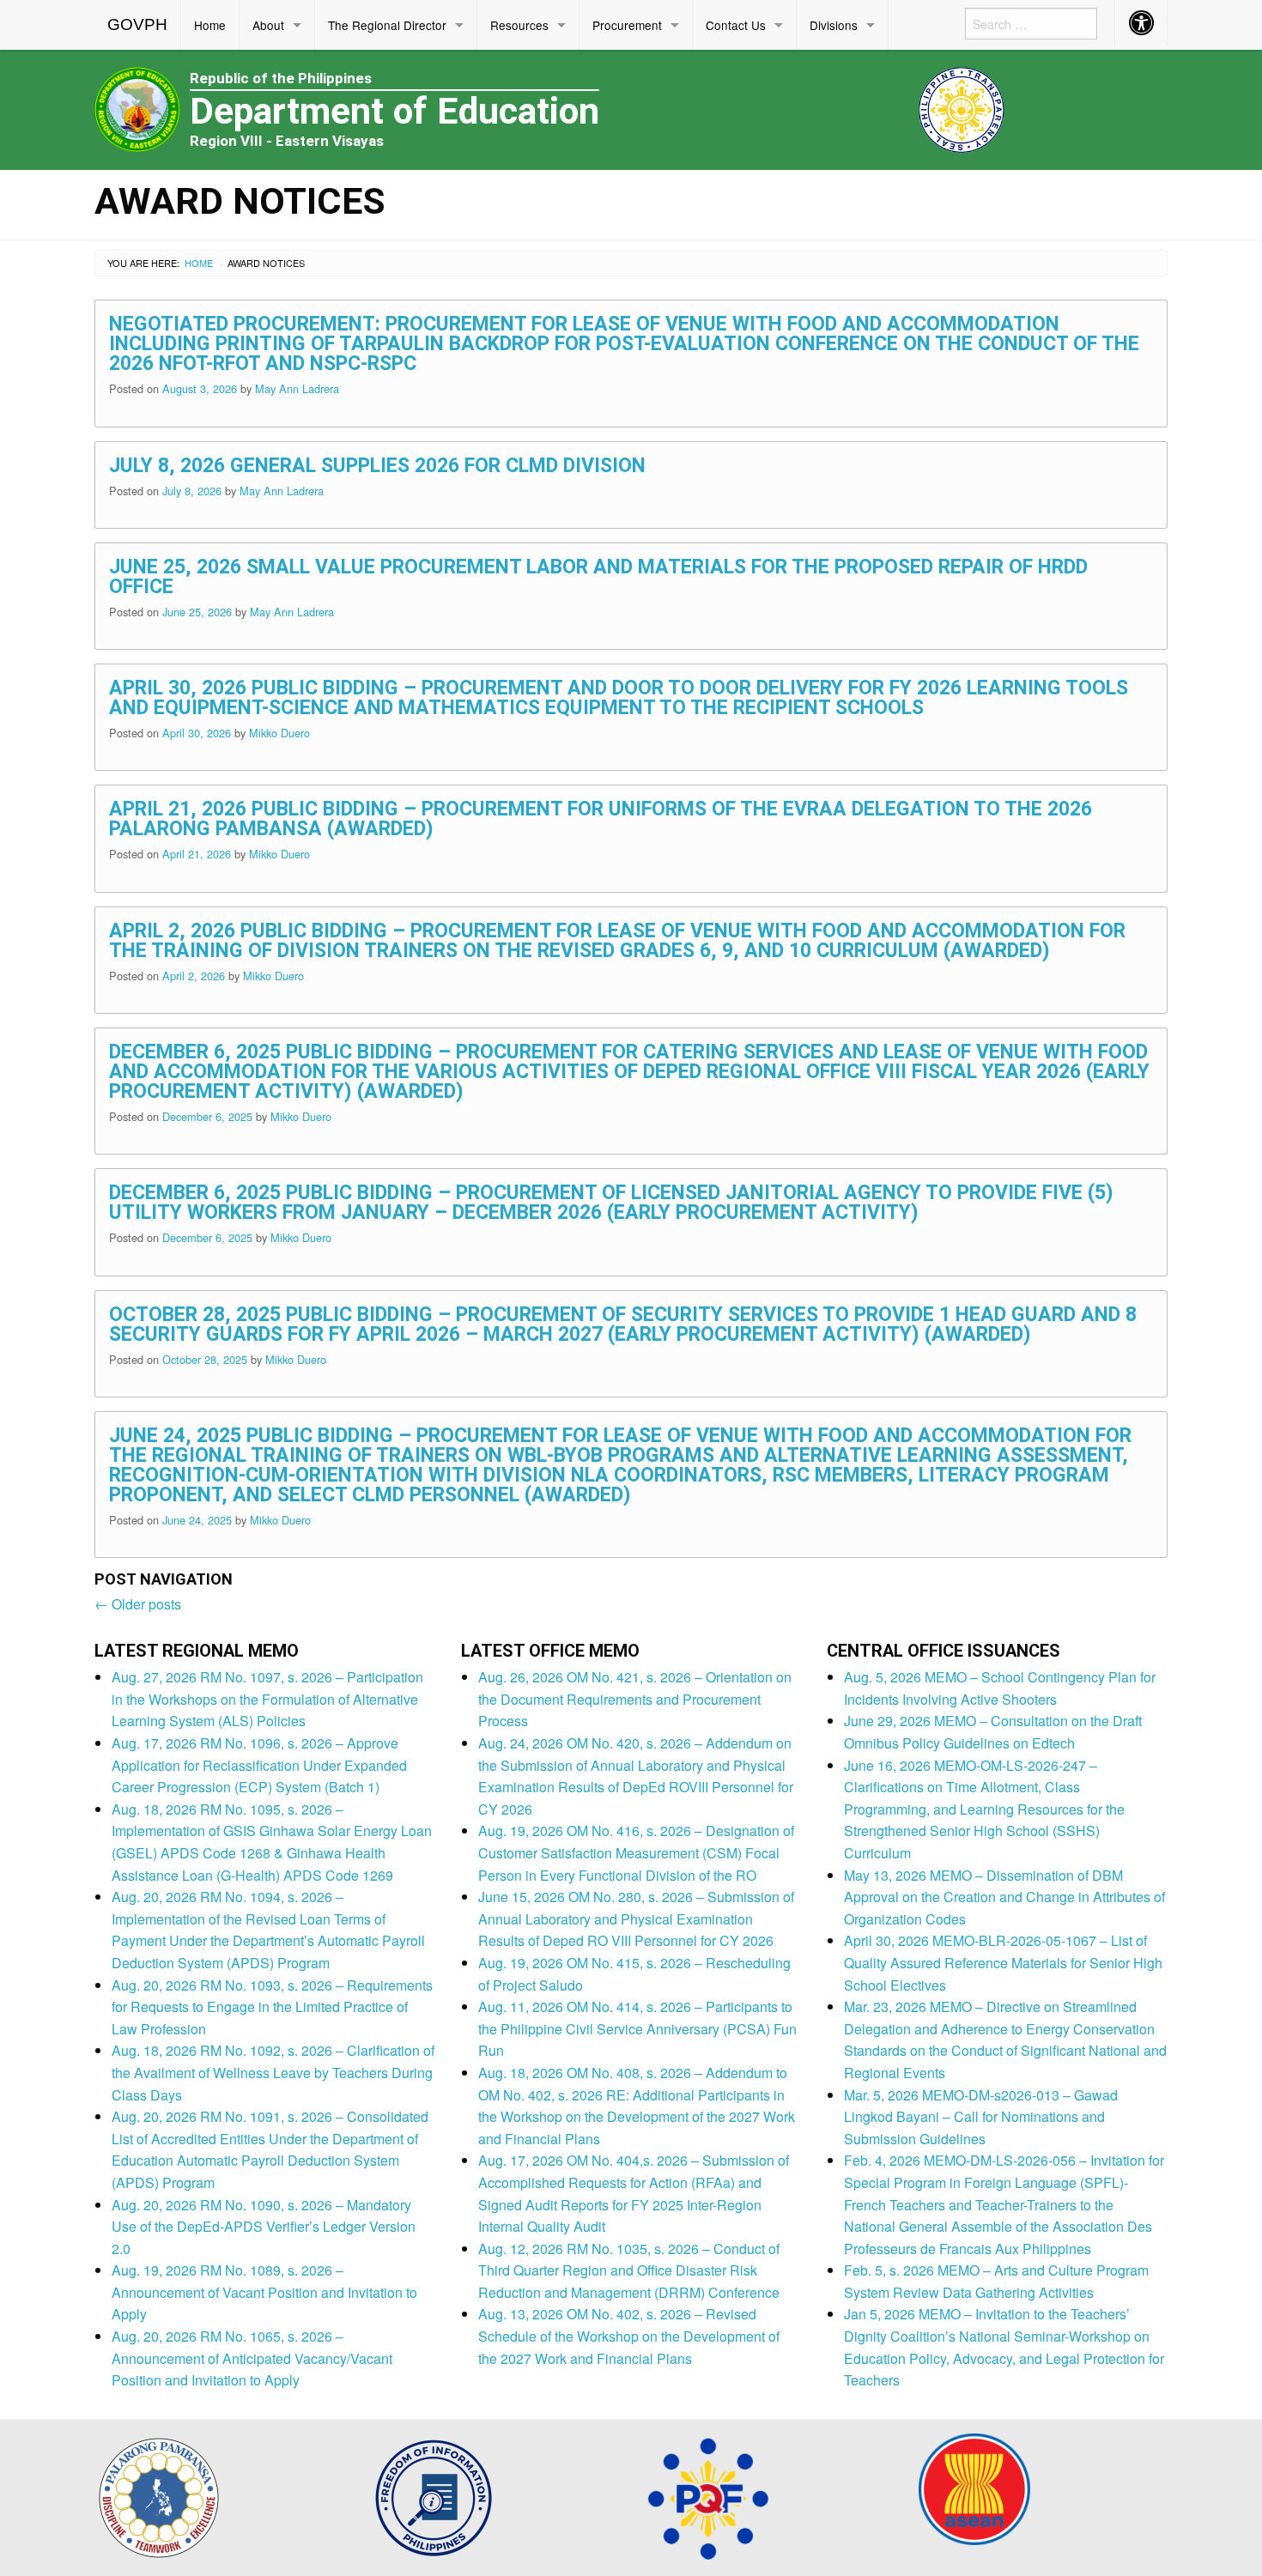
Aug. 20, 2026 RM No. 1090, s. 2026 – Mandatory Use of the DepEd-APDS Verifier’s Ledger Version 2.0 (264, 2227)
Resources (519, 25)
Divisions (834, 25)
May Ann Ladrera (297, 388)
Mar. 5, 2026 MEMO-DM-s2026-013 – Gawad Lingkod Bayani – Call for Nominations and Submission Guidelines (981, 2117)
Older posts (138, 1604)
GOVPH (137, 24)
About (268, 25)
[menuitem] (138, 25)
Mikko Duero (279, 733)
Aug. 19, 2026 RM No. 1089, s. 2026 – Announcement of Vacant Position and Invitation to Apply (264, 2292)
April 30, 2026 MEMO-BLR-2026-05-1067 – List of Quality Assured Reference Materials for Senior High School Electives (1003, 1962)
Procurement (627, 25)
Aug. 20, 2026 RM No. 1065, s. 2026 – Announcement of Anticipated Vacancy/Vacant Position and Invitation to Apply (252, 2358)
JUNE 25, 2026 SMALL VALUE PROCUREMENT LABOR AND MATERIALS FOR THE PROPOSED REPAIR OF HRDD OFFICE (598, 577)
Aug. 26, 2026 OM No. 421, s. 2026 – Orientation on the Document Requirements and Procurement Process (635, 1699)
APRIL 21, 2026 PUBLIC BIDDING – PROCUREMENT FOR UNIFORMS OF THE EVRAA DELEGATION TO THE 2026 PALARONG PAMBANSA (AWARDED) (601, 819)
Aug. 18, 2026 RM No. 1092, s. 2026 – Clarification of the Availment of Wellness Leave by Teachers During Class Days (273, 2072)
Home (210, 25)
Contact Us (736, 25)
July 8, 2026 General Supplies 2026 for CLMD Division (377, 466)
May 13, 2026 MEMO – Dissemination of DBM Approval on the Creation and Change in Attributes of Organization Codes (1004, 1897)
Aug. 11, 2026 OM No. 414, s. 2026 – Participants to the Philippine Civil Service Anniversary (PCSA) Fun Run (637, 2028)
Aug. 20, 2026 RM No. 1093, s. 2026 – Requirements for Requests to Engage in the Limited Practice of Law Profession (272, 2007)
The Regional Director (387, 25)
